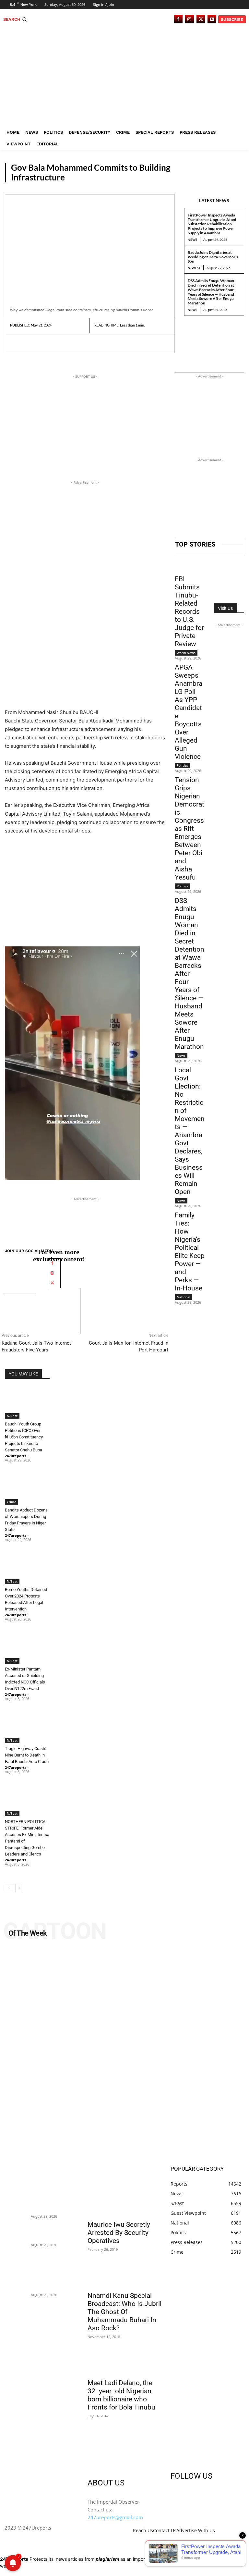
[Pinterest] (46, 343)
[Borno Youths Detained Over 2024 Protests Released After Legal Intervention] (27, 1568)
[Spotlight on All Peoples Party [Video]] (124, 2053)
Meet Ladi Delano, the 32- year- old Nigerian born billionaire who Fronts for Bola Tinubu (121, 2395)
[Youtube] (212, 19)
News (192, 240)
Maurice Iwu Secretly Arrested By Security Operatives (119, 2233)
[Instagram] (190, 19)
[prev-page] (9, 1888)
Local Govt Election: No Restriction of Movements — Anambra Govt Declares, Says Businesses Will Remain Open (190, 1131)
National (184, 1297)
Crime (12, 1502)
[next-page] (19, 1888)
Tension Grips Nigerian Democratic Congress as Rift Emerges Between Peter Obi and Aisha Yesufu (190, 829)
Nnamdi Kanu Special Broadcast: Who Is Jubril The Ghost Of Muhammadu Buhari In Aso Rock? (124, 2312)
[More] (77, 343)
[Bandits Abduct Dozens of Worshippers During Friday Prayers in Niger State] (27, 1489)
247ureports (16, 1456)
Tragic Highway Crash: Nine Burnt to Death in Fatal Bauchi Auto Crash (27, 1755)
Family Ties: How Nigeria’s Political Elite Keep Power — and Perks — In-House (190, 1252)
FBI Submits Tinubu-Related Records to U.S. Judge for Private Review (189, 611)
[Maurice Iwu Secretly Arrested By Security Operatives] (124, 2198)
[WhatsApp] (61, 343)
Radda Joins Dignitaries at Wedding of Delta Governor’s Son (213, 257)
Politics (182, 765)
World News (186, 653)
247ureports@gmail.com (115, 2517)
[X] (201, 19)
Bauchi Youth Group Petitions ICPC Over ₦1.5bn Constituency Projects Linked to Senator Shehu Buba (24, 1437)
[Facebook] (178, 19)
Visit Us (225, 608)
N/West (194, 268)
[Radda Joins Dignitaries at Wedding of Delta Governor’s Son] (16, 2232)
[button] (16, 19)
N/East (232, 177)
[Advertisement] (124, 78)
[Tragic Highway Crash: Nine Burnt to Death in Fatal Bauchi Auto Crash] (27, 1727)
